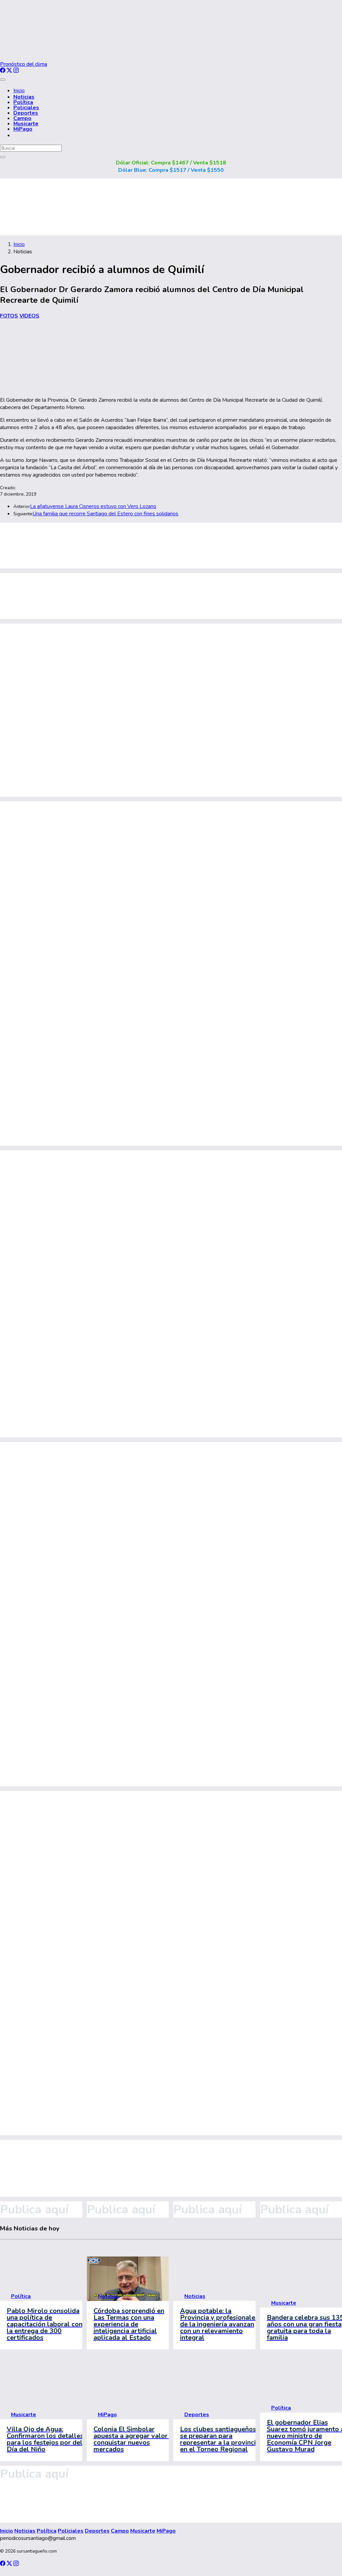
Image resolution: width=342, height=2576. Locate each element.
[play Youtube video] (128, 2279)
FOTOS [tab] (9, 316)
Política (23, 102)
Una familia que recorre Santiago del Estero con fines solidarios (105, 514)
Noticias (24, 97)
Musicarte (26, 124)
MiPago (23, 129)
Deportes (26, 113)
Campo (22, 118)
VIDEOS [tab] (29, 316)
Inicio (19, 91)
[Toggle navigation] (3, 80)
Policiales (26, 108)
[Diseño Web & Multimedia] (12, 2572)
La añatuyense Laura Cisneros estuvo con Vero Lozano (93, 506)
